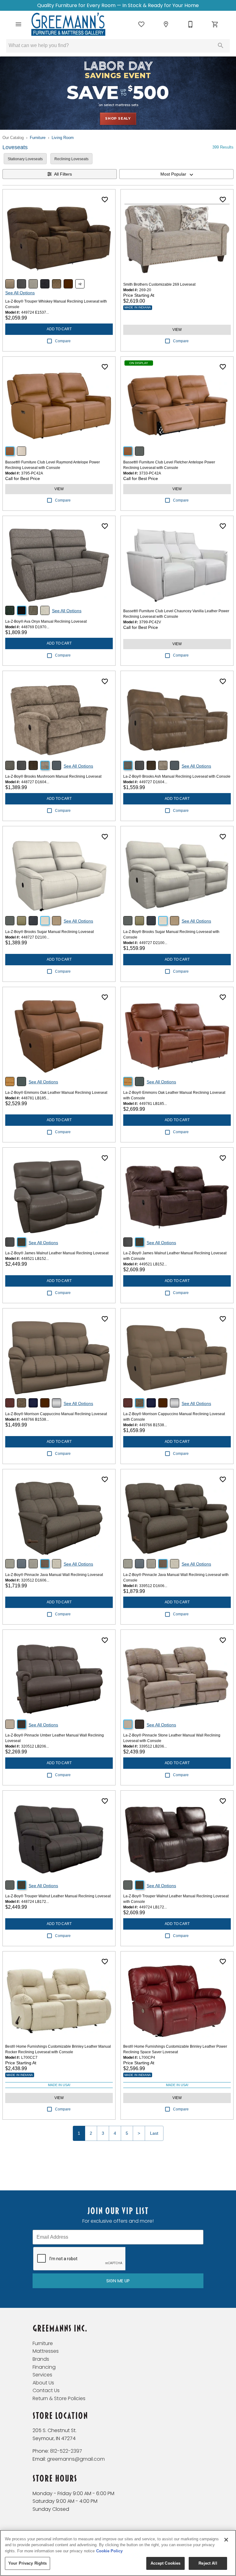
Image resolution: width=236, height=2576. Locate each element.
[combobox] (176, 174)
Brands (41, 2359)
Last (154, 2133)
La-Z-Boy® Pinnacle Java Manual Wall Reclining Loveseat (54, 1575)
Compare (63, 341)
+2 (80, 284)
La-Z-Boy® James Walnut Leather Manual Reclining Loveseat (57, 1253)
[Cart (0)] (215, 24)
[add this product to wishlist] (105, 200)
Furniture (38, 138)
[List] (141, 24)
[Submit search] (221, 46)
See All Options (20, 293)
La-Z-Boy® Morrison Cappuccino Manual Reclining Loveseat (56, 1414)
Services (42, 2375)
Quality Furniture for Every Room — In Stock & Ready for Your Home (118, 5)
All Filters (63, 174)
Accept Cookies (166, 2563)
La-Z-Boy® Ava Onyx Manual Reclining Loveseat (46, 621)
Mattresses (46, 2351)
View (177, 330)
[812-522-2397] (191, 24)
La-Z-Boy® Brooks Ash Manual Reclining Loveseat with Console (177, 776)
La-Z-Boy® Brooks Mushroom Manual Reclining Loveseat (53, 776)
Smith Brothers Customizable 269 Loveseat (159, 284)
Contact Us (46, 2390)
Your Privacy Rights (28, 2563)
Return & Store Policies (59, 2398)
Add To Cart (59, 329)
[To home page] (68, 24)
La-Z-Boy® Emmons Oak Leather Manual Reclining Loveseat (56, 1093)
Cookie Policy (109, 2551)
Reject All (208, 2563)
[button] (18, 24)
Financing (44, 2367)
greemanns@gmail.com (76, 2459)
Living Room (63, 138)
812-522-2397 (66, 2451)
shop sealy (118, 118)
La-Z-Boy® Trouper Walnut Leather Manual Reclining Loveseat (58, 1896)
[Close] (226, 2540)
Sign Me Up (118, 2281)
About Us (43, 2383)
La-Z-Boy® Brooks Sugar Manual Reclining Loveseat (49, 932)
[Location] (166, 24)
